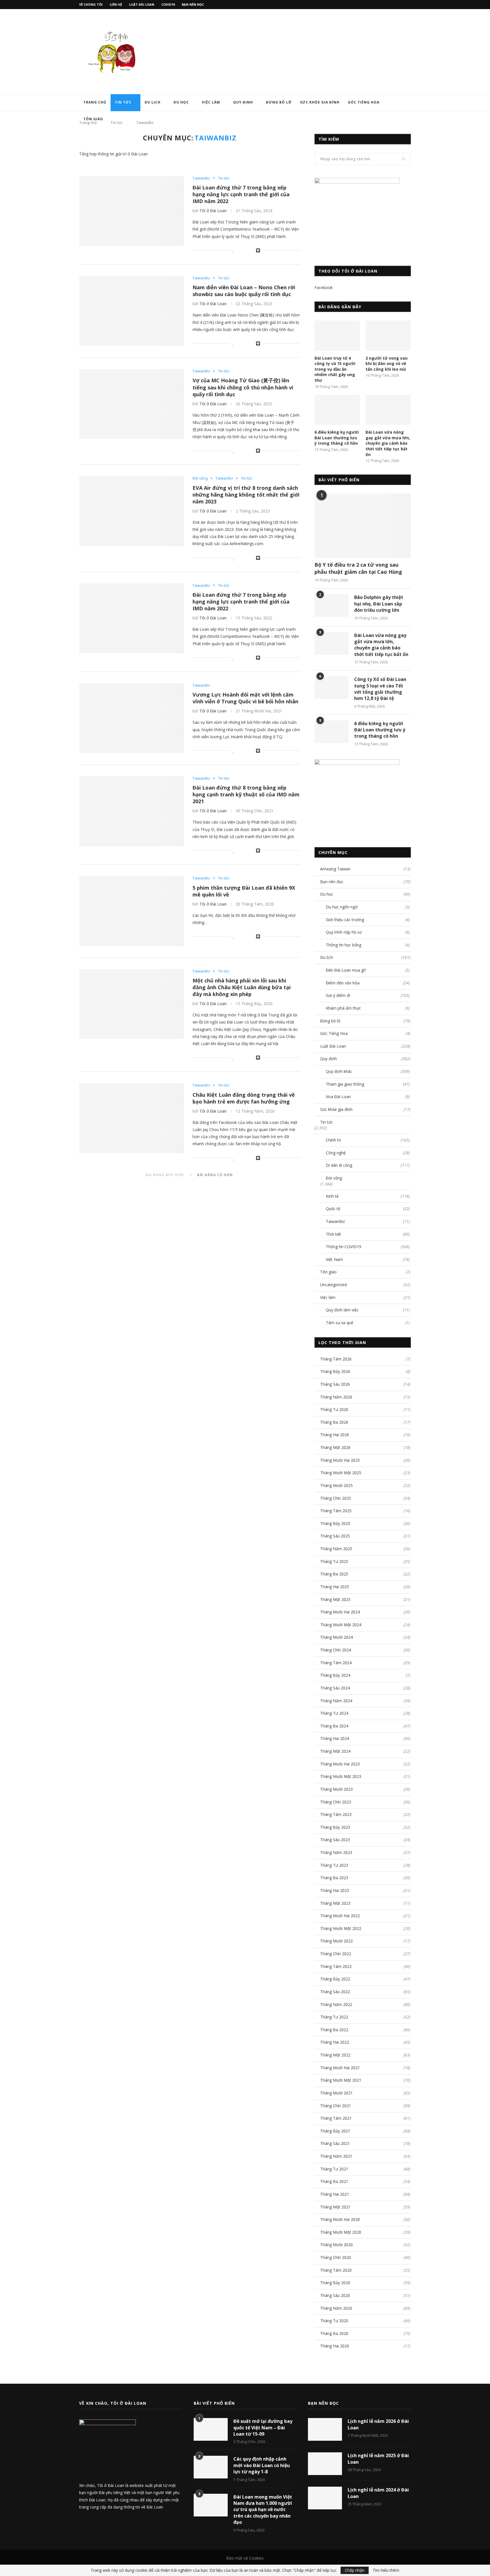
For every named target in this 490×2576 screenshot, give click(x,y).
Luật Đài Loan (142, 4)
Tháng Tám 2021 (336, 2118)
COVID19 (168, 4)
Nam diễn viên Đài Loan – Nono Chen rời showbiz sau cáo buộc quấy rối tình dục (244, 291)
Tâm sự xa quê (368, 1323)
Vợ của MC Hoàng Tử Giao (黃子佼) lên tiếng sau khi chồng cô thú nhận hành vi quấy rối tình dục (243, 387)
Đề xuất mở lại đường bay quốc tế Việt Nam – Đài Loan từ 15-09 (263, 2428)
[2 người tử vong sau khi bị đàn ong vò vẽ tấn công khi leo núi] (388, 336)
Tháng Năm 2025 (336, 1549)
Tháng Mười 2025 (336, 1485)
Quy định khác (368, 1071)
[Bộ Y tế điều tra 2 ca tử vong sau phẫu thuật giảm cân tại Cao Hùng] (363, 526)
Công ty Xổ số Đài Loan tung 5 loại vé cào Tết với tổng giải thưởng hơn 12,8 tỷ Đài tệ (380, 689)
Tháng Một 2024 (335, 1751)
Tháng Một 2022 (335, 2055)
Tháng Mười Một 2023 (341, 1776)
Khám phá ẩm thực (368, 1008)
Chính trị (368, 1140)
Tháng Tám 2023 (336, 1814)
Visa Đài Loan (368, 1097)
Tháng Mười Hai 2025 (340, 1460)
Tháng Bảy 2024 (335, 1675)
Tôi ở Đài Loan (213, 211)
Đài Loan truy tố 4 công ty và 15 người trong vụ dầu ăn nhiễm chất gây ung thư (335, 369)
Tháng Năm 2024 (336, 1701)
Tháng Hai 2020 (335, 2346)
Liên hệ (116, 4)
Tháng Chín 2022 (336, 1954)
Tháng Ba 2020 (334, 2333)
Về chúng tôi (91, 4)
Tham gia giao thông (368, 1084)
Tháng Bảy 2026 (335, 1371)
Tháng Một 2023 (335, 1903)
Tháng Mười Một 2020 (341, 2232)
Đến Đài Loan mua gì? (368, 970)
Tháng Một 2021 (335, 2207)
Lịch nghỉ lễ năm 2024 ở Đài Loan (378, 2493)
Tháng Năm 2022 (336, 2004)
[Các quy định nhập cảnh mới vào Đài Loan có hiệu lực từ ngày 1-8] (211, 2467)
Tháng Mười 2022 (336, 1941)
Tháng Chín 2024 (336, 1650)
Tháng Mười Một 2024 (341, 1625)
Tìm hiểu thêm (386, 2570)
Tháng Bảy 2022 (335, 1979)
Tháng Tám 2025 (336, 1511)
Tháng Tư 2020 (334, 2321)
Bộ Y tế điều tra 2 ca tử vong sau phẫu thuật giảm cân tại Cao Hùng (358, 568)
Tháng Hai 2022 (335, 2042)
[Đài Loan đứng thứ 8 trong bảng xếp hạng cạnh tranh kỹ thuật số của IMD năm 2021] (132, 811)
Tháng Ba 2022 (334, 2030)
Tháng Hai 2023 (335, 1890)
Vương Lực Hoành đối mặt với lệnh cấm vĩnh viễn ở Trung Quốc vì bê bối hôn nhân (245, 698)
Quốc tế (368, 1209)
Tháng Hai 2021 (335, 2194)
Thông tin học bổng (368, 945)
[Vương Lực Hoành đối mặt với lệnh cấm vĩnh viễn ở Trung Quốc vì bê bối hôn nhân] (132, 718)
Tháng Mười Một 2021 (341, 2080)
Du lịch (153, 102)
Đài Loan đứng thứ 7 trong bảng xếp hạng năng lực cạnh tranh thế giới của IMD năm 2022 (241, 194)
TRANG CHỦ (95, 102)
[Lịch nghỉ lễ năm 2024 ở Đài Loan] (325, 2498)
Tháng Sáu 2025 (335, 1536)
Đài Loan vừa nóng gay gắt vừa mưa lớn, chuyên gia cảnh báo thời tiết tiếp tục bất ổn (388, 443)
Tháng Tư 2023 (334, 1865)
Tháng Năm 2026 (336, 1397)
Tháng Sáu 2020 (335, 2295)
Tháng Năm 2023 (336, 1852)
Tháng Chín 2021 (336, 2106)
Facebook (324, 287)
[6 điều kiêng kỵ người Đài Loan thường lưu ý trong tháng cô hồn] (337, 410)
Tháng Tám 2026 (336, 1359)
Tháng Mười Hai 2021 (340, 2068)
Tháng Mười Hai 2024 (340, 1612)
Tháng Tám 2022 (336, 1966)
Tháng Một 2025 (335, 1599)
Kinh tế (368, 1196)
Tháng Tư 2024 (334, 1713)
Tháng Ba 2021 (334, 2181)
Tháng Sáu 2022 (335, 1992)
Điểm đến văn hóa (368, 983)
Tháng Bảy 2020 (335, 2283)
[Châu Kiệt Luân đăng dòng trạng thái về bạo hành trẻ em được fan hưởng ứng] (132, 1118)
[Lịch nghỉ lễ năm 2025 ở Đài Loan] (325, 2464)
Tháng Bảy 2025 (335, 1523)
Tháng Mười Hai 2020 (340, 2219)
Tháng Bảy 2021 (335, 2131)
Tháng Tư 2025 (334, 1561)
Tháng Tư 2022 (334, 2017)
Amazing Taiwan (365, 869)
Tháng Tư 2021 (334, 2169)
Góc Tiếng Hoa (364, 102)
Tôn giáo (93, 119)
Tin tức (123, 102)
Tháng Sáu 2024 (335, 1688)
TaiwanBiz (201, 178)
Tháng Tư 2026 (334, 1409)
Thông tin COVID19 (368, 1247)
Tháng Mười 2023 (336, 1789)
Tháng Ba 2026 (334, 1422)
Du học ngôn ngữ (368, 907)
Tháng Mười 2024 (336, 1637)
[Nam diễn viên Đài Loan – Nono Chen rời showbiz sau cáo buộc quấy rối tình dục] (132, 311)
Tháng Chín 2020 (336, 2257)
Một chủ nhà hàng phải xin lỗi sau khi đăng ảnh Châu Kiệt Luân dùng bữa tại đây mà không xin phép (242, 987)
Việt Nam (368, 1259)
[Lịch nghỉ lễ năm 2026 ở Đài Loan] (325, 2429)
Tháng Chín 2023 (336, 1802)
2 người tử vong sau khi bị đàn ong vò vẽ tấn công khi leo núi (386, 364)
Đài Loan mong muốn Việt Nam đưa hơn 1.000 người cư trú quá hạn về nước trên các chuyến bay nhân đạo (263, 2510)
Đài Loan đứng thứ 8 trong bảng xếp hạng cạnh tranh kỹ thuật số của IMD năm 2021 (246, 794)
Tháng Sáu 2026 (335, 1384)
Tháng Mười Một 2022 (341, 1928)
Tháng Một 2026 (335, 1447)
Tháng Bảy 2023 (335, 1827)
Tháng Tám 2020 (336, 2270)
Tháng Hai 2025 (335, 1587)
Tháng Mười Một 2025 (341, 1473)
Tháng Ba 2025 (334, 1574)
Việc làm (211, 102)
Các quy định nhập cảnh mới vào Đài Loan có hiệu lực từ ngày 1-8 (262, 2465)
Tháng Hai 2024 (335, 1738)
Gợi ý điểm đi (368, 995)
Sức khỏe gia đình (320, 102)
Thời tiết (368, 1234)
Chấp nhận (355, 2570)
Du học (181, 102)
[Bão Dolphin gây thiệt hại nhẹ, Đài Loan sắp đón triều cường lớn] (331, 606)
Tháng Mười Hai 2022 (340, 1916)
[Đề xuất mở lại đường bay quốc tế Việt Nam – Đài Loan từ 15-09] (211, 2429)
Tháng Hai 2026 (335, 1435)
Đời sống (200, 478)
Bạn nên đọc (193, 4)
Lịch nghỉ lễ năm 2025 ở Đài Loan (378, 2459)
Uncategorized (365, 1285)
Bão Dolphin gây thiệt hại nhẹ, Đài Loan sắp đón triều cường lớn (379, 604)
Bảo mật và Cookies (245, 2558)
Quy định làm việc (368, 1310)
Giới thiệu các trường (368, 920)
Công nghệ (368, 1153)
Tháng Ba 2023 (334, 1878)
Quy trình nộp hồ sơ (368, 932)
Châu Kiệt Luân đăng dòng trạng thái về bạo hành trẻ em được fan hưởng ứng (244, 1098)
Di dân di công (368, 1165)
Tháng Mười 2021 (336, 2093)
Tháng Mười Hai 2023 (340, 1764)
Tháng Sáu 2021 (335, 2143)
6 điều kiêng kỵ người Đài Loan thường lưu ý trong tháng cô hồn (337, 438)
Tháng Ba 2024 (334, 1726)
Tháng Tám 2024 (336, 1663)
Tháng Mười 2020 (336, 2245)
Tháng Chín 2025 (336, 1498)
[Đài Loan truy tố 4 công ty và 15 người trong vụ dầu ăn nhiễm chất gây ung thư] (337, 336)
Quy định (243, 102)
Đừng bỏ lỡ (279, 102)
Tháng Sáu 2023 (335, 1840)
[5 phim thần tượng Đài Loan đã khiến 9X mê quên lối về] (132, 911)
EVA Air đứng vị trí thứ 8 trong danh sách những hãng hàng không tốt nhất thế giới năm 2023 (246, 495)
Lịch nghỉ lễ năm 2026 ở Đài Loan (378, 2424)
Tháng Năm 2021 (336, 2156)
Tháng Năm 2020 (336, 2308)
